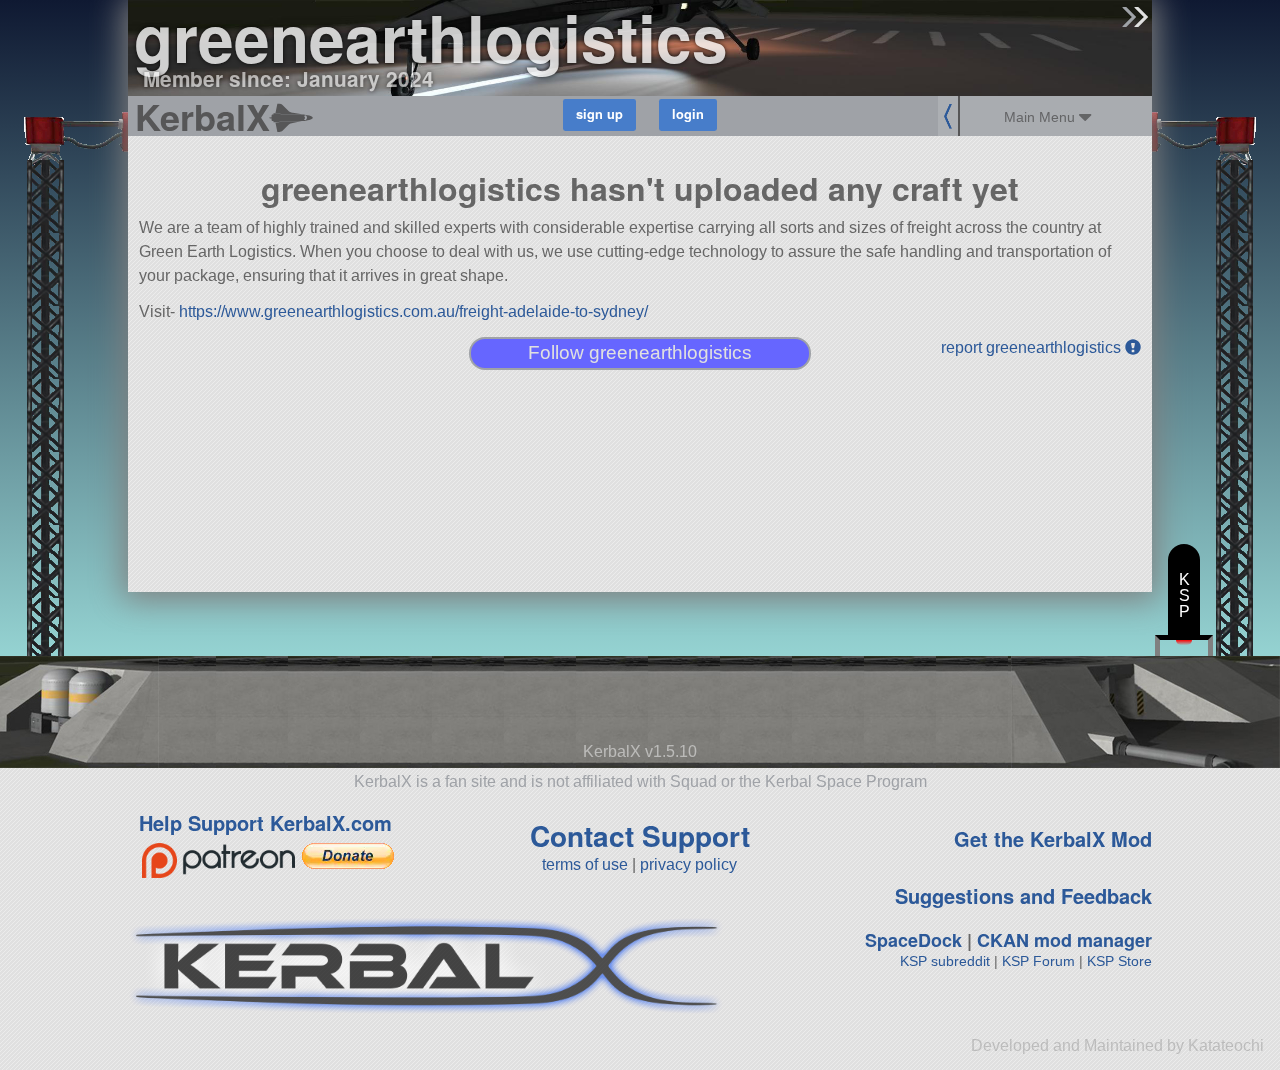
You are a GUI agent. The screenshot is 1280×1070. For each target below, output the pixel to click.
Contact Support (640, 835)
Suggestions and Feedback (1023, 895)
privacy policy (688, 864)
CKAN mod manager (1064, 940)
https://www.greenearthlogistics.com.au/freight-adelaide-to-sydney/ (413, 311)
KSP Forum (1038, 961)
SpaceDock (913, 940)
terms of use (585, 864)
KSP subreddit (945, 961)
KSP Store (1119, 961)
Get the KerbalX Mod (1053, 838)
